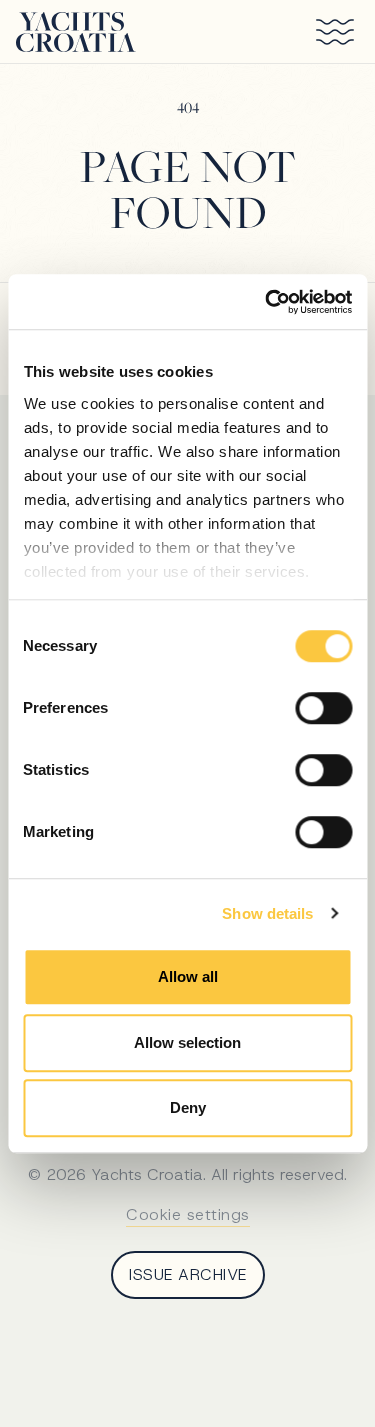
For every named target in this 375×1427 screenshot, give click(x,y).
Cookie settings (188, 1214)
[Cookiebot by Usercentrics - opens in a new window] (267, 302)
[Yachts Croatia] (76, 32)
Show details (267, 913)
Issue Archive (188, 1274)
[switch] (323, 708)
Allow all (188, 976)
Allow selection (187, 1042)
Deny (188, 1107)
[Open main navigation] (327, 32)
